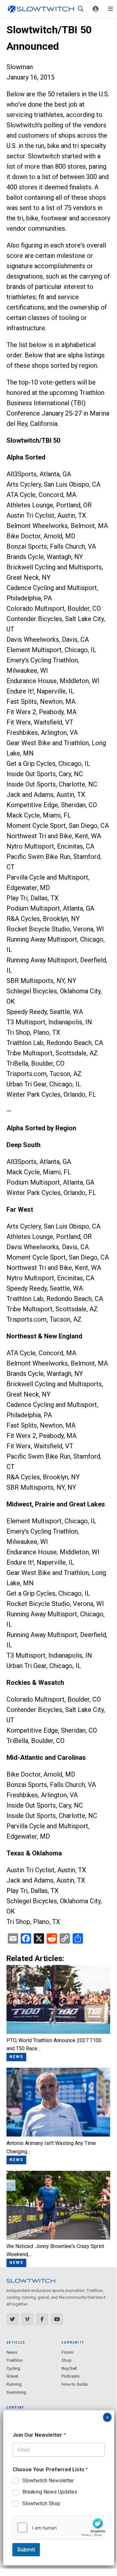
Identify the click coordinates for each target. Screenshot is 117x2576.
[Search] (81, 9)
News (12, 2352)
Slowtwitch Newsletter (48, 2481)
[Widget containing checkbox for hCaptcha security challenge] (59, 2528)
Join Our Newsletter (39, 2435)
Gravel (12, 2376)
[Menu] (111, 9)
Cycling (13, 2368)
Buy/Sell (69, 2368)
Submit (26, 2550)
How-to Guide (75, 2384)
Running (14, 2384)
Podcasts (70, 2376)
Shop (67, 2360)
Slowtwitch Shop (41, 2503)
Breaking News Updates (50, 2492)
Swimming (16, 2392)
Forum (68, 2352)
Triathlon (15, 2360)
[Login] (96, 9)
